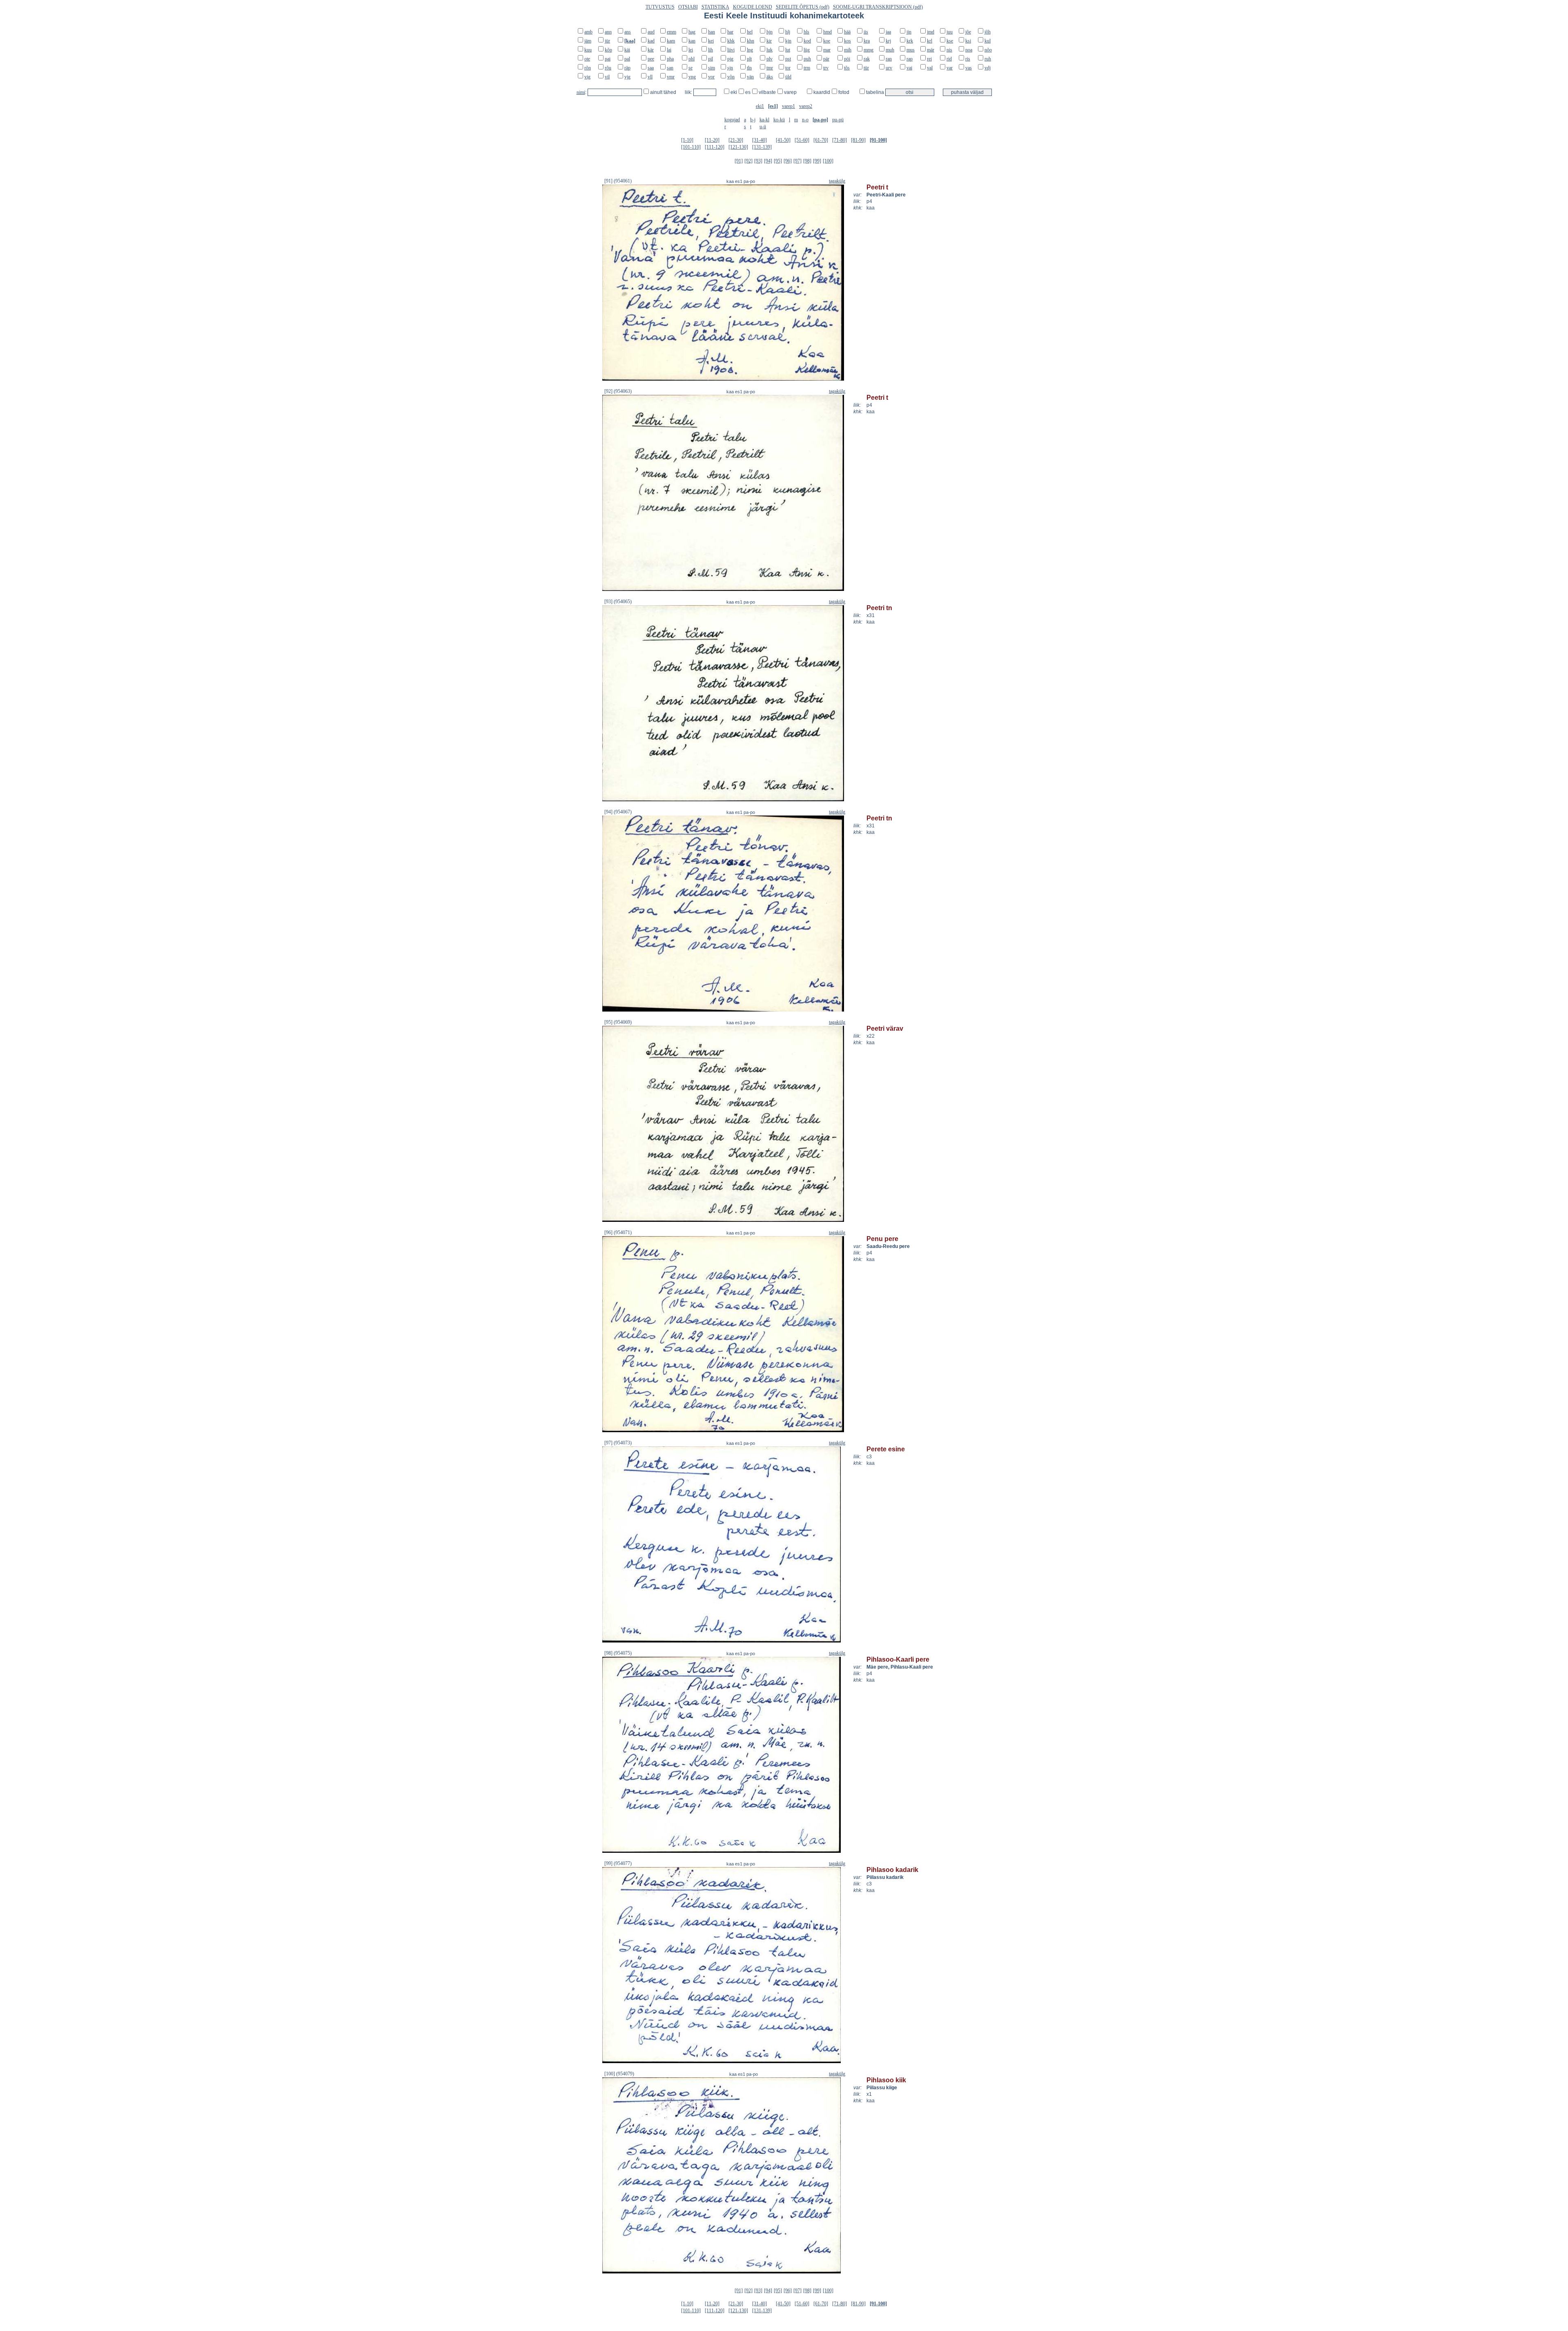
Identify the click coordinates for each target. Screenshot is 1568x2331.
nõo (988, 50)
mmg (869, 50)
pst (788, 59)
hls (806, 32)
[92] (748, 161)
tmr (770, 68)
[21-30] (736, 140)
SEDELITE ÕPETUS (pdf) (803, 7)
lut (788, 50)
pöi (847, 59)
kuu (588, 50)
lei (691, 50)
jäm (588, 41)
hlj (788, 32)
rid (949, 59)
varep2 (806, 106)
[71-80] (840, 140)
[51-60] (802, 140)
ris (968, 59)
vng (692, 77)
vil (607, 77)
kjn (788, 41)
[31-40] (759, 140)
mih (848, 50)
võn (731, 77)
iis (866, 32)
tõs (847, 68)
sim (712, 68)
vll (650, 77)
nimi (581, 92)
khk (731, 41)
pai (608, 59)
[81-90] (858, 140)
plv (770, 59)
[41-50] (783, 140)
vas (969, 68)
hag (692, 32)
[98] (807, 161)
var (950, 68)
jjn (909, 32)
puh (807, 59)
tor (788, 68)
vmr (671, 77)
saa (651, 68)
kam (671, 41)
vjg (627, 77)
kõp (608, 50)
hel (750, 32)
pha (670, 59)
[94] (768, 161)
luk (770, 50)
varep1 (788, 106)
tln (749, 68)
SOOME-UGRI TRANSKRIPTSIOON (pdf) (878, 7)
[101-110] (691, 147)
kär (651, 50)
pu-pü (838, 120)
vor (711, 77)
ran (889, 59)
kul (988, 41)
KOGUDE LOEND (753, 7)
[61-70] (821, 140)
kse (950, 41)
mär (931, 50)
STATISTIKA (715, 7)
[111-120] (715, 147)
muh (890, 50)
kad (651, 41)
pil (710, 59)
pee (651, 59)
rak (867, 59)
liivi (731, 50)
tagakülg (837, 181)
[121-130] (738, 147)
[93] (758, 161)
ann (608, 32)
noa (969, 50)
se (690, 68)
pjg (730, 59)
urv (889, 68)
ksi (968, 41)
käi (627, 50)
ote (587, 59)
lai (669, 50)
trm (807, 68)
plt (749, 59)
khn (751, 41)
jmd (931, 32)
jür (607, 41)
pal (627, 59)
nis (949, 50)
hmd (827, 32)
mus (911, 50)
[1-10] (687, 140)
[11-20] (712, 140)
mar (827, 50)
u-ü (763, 127)
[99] (817, 161)
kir (769, 41)
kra (867, 41)
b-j (753, 120)
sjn (730, 68)
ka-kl (764, 120)
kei (711, 41)
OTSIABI (688, 7)
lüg (807, 50)
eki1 (760, 106)
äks (770, 77)
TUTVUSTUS (660, 7)
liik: (689, 92)
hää (847, 32)
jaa (888, 32)
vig (587, 77)
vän (750, 77)
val (930, 68)
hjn (770, 32)
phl (692, 59)
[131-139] (762, 147)
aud (651, 32)
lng (750, 50)
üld (788, 77)
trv (826, 68)
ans (628, 32)
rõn (588, 68)
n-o (805, 120)
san (670, 68)
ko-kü (779, 120)
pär (826, 59)
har (730, 32)
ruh (988, 59)
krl (930, 41)
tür (866, 68)
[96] (788, 161)
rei (929, 59)
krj (888, 41)
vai (909, 68)
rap (910, 59)
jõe (968, 32)
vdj (988, 68)
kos (847, 41)
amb (588, 32)
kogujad (732, 120)
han (712, 32)
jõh (988, 32)
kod (807, 41)
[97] (797, 161)
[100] (828, 161)
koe (827, 41)
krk (910, 41)
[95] (778, 161)
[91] (739, 161)
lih (710, 50)
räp (627, 68)
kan (692, 41)
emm (672, 32)
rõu (608, 68)
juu (950, 32)
